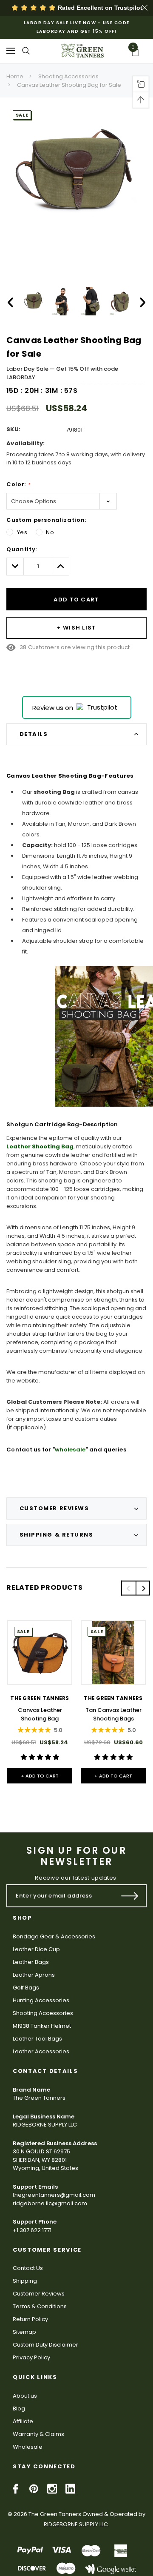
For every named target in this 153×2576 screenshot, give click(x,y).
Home (15, 76)
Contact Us (28, 2268)
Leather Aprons (34, 1975)
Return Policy (30, 2319)
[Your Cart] (138, 53)
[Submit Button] (130, 1896)
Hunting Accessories (41, 2000)
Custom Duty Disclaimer (45, 2345)
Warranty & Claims (38, 2434)
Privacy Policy (31, 2357)
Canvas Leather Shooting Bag (40, 1714)
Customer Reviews (39, 2294)
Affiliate (23, 2421)
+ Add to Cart (40, 1776)
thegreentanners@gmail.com (54, 2195)
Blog (19, 2409)
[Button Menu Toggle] (11, 50)
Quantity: (22, 549)
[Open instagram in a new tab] (52, 2489)
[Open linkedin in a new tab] (70, 2489)
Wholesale (28, 2447)
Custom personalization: (46, 520)
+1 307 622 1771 (32, 2230)
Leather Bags (31, 1962)
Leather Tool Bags (37, 2039)
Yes (22, 532)
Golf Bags (26, 1988)
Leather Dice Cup (36, 1949)
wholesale (70, 1450)
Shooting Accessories (68, 76)
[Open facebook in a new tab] (16, 2489)
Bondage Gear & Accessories (54, 1936)
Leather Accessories (41, 2051)
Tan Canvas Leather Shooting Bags (113, 1714)
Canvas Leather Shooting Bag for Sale (69, 85)
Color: (18, 484)
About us (25, 2396)
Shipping (25, 2281)
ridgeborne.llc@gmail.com (50, 2203)
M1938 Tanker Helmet (42, 2026)
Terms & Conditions (40, 2306)
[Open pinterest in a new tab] (34, 2489)
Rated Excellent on (99, 8)
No (50, 532)
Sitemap (24, 2332)
